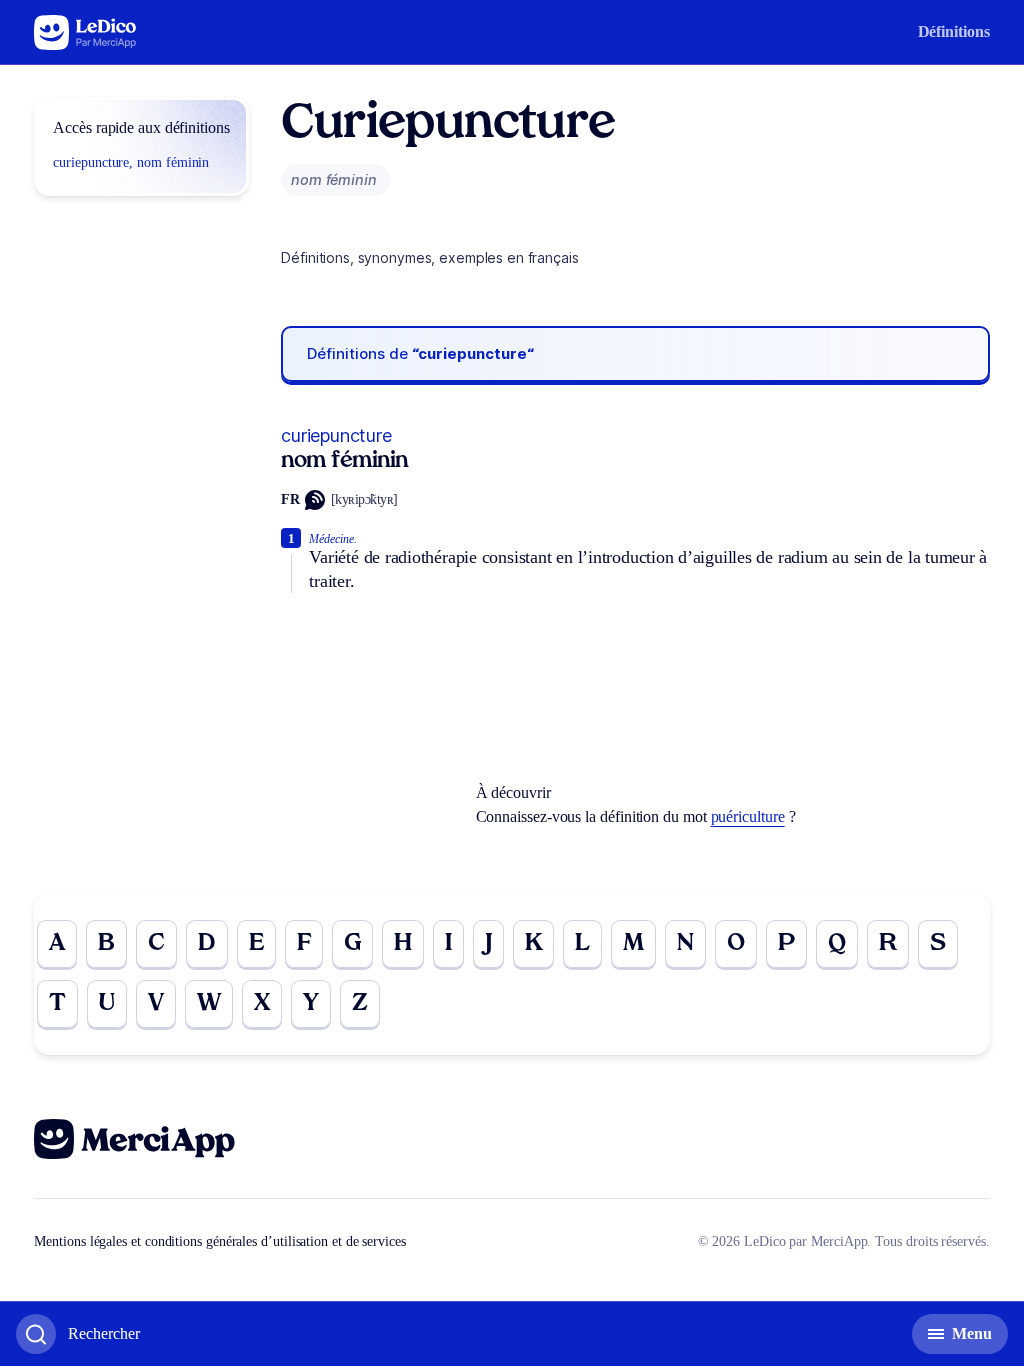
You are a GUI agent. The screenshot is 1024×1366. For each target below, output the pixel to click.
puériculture (748, 816)
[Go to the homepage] (85, 32)
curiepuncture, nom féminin (131, 162)
